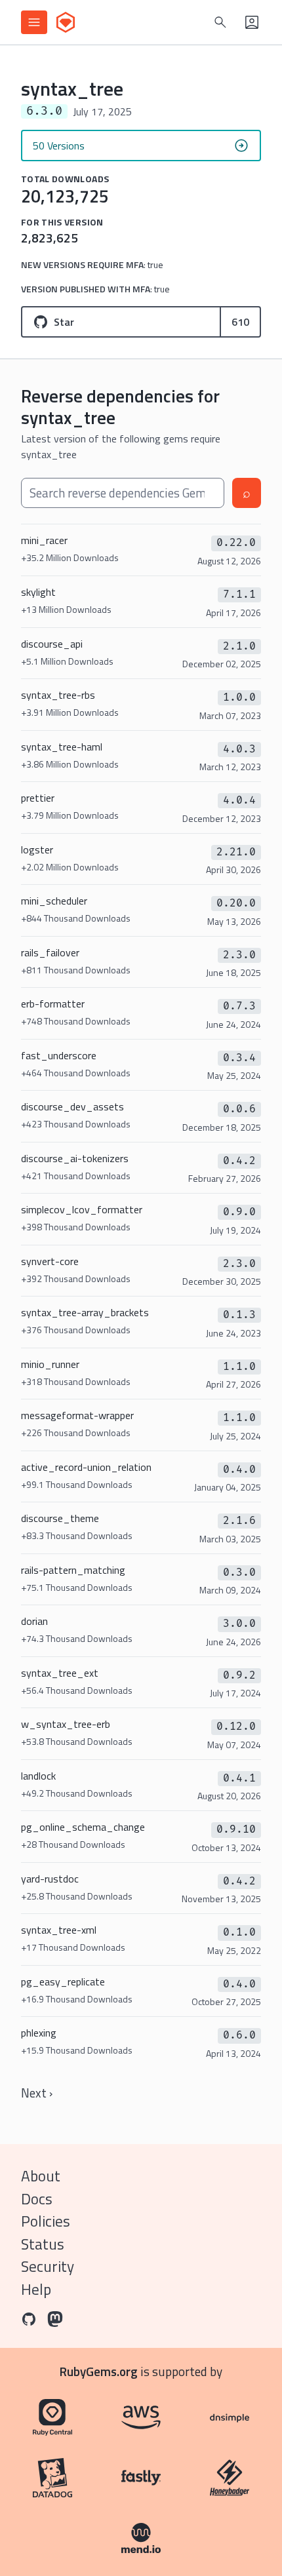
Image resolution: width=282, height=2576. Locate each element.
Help (36, 2289)
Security (48, 2266)
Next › (37, 2093)
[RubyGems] (66, 22)
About (41, 2176)
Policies (46, 2221)
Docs (37, 2199)
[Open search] (220, 22)
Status (43, 2244)
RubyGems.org (99, 2371)
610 (240, 322)
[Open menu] (34, 22)
